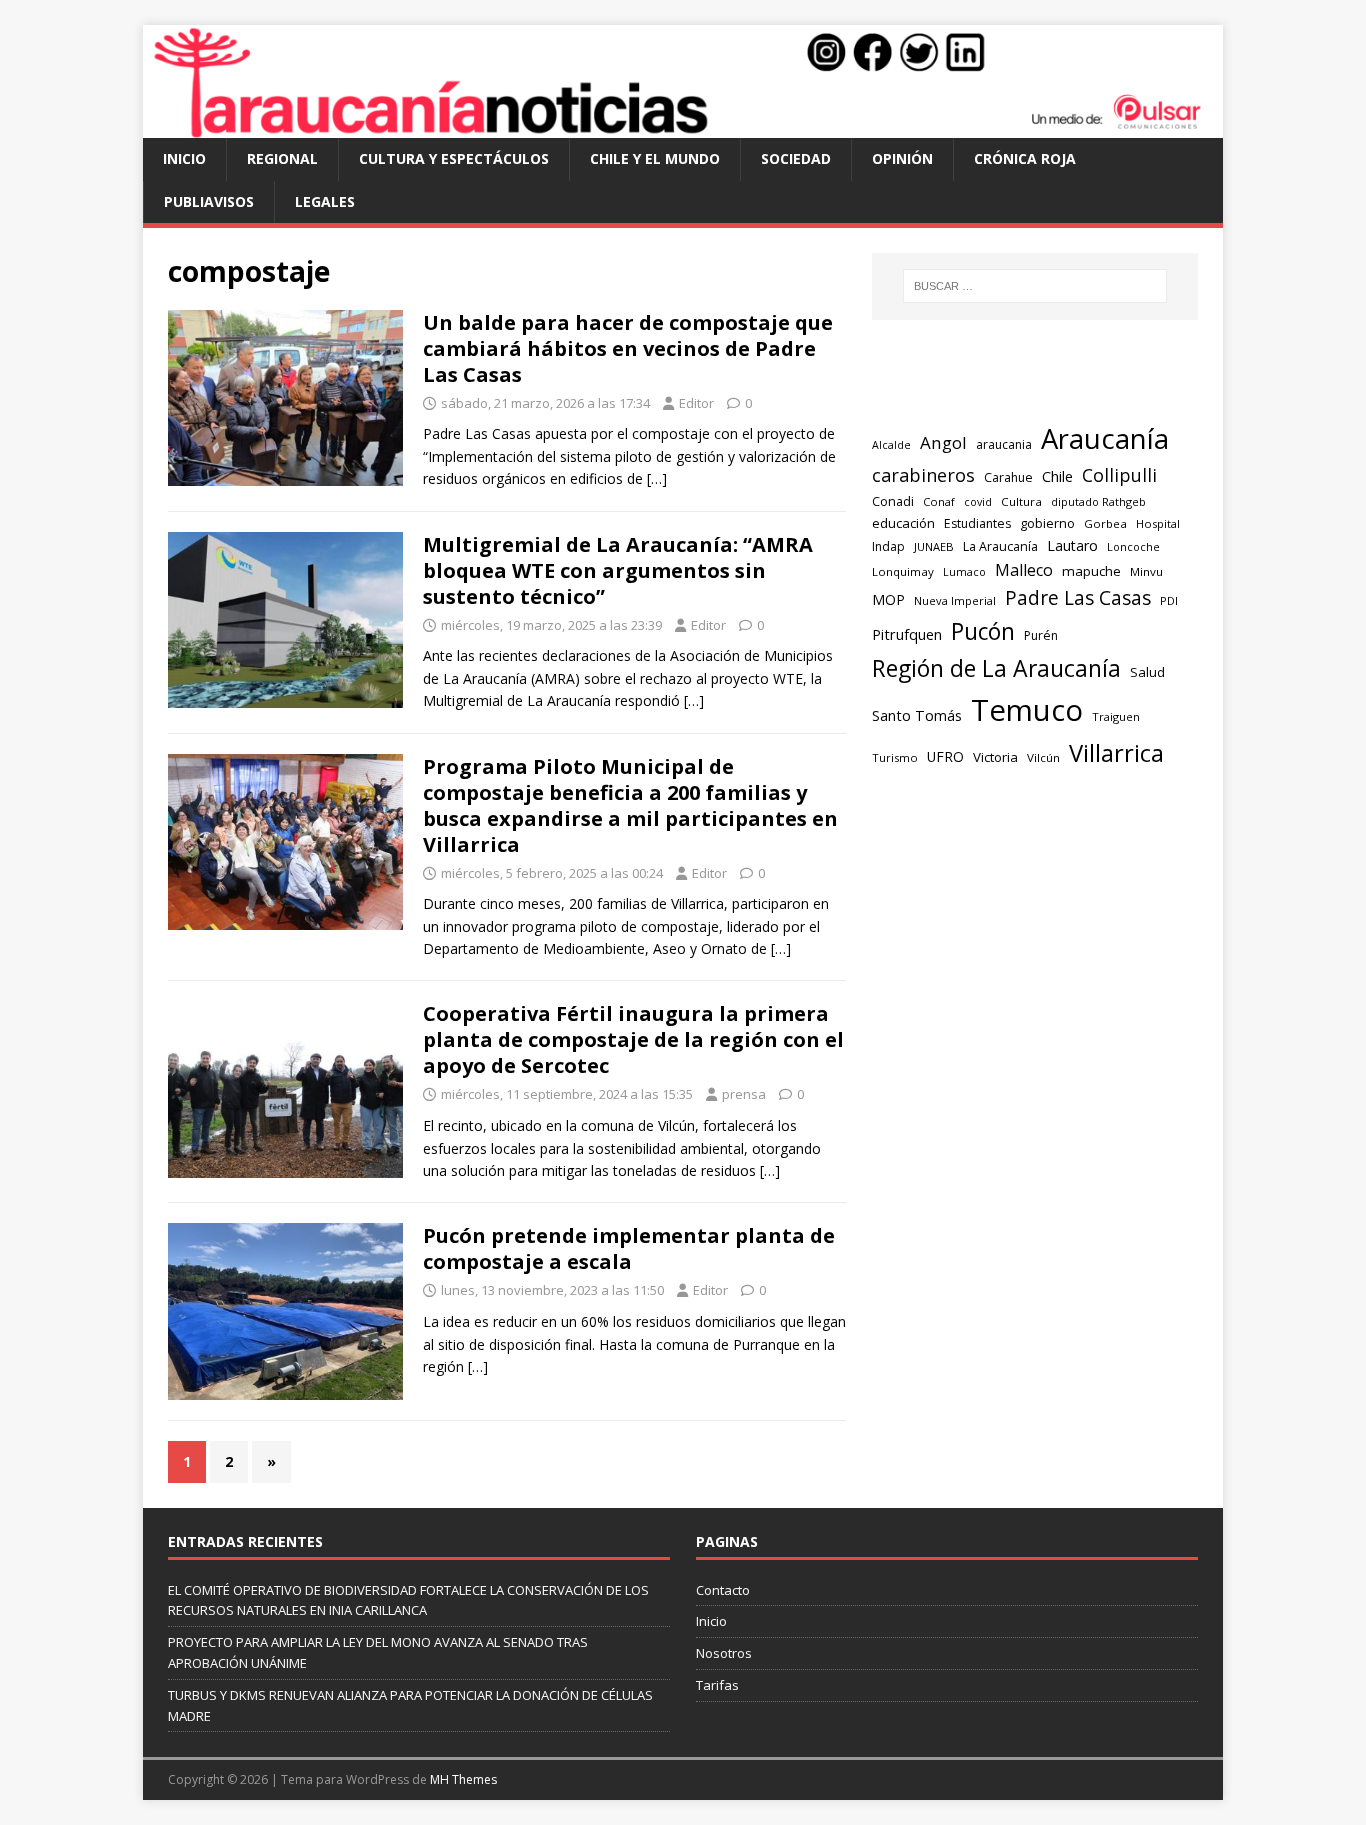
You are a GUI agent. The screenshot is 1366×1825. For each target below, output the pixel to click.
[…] (657, 478)
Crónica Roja (1025, 158)
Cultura (1021, 501)
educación (903, 523)
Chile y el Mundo (655, 158)
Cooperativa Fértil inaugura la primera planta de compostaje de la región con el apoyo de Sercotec (633, 1039)
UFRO (945, 756)
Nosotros (724, 1653)
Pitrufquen (907, 634)
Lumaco (964, 571)
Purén (1041, 635)
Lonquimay (903, 571)
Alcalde (891, 445)
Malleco (1024, 570)
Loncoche (1133, 546)
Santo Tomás (917, 715)
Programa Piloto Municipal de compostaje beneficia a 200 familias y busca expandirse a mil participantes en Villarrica (630, 805)
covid (978, 502)
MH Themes (463, 1779)
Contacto (723, 1590)
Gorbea (1105, 523)
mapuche (1091, 571)
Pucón (983, 631)
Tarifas (717, 1685)
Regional (282, 158)
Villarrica (1116, 753)
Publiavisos (209, 201)
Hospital (1158, 523)
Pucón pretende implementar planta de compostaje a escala (629, 1248)
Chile (1057, 476)
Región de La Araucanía (996, 668)
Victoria (995, 757)
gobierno (1047, 523)
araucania (1004, 444)
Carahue (1008, 477)
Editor (696, 403)
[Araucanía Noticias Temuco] (683, 126)
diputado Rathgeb (1098, 501)
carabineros (923, 475)
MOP (888, 599)
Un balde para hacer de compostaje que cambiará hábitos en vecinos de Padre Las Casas (628, 348)
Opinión (902, 158)
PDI (1169, 600)
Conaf (939, 501)
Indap (888, 546)
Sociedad (796, 158)
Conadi (893, 501)
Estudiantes (977, 523)
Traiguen (1116, 716)
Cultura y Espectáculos (454, 158)
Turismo (895, 757)
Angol (943, 442)
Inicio (184, 158)
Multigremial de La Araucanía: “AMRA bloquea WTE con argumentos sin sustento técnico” (618, 570)
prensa (744, 1094)
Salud (1147, 672)
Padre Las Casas (1078, 598)
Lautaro (1072, 545)
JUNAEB (934, 546)
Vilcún (1043, 757)
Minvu (1146, 571)
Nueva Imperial (955, 600)
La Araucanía (1000, 546)
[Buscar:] (1035, 286)
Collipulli (1119, 475)
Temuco (1027, 710)
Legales (325, 201)
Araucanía (1105, 438)
